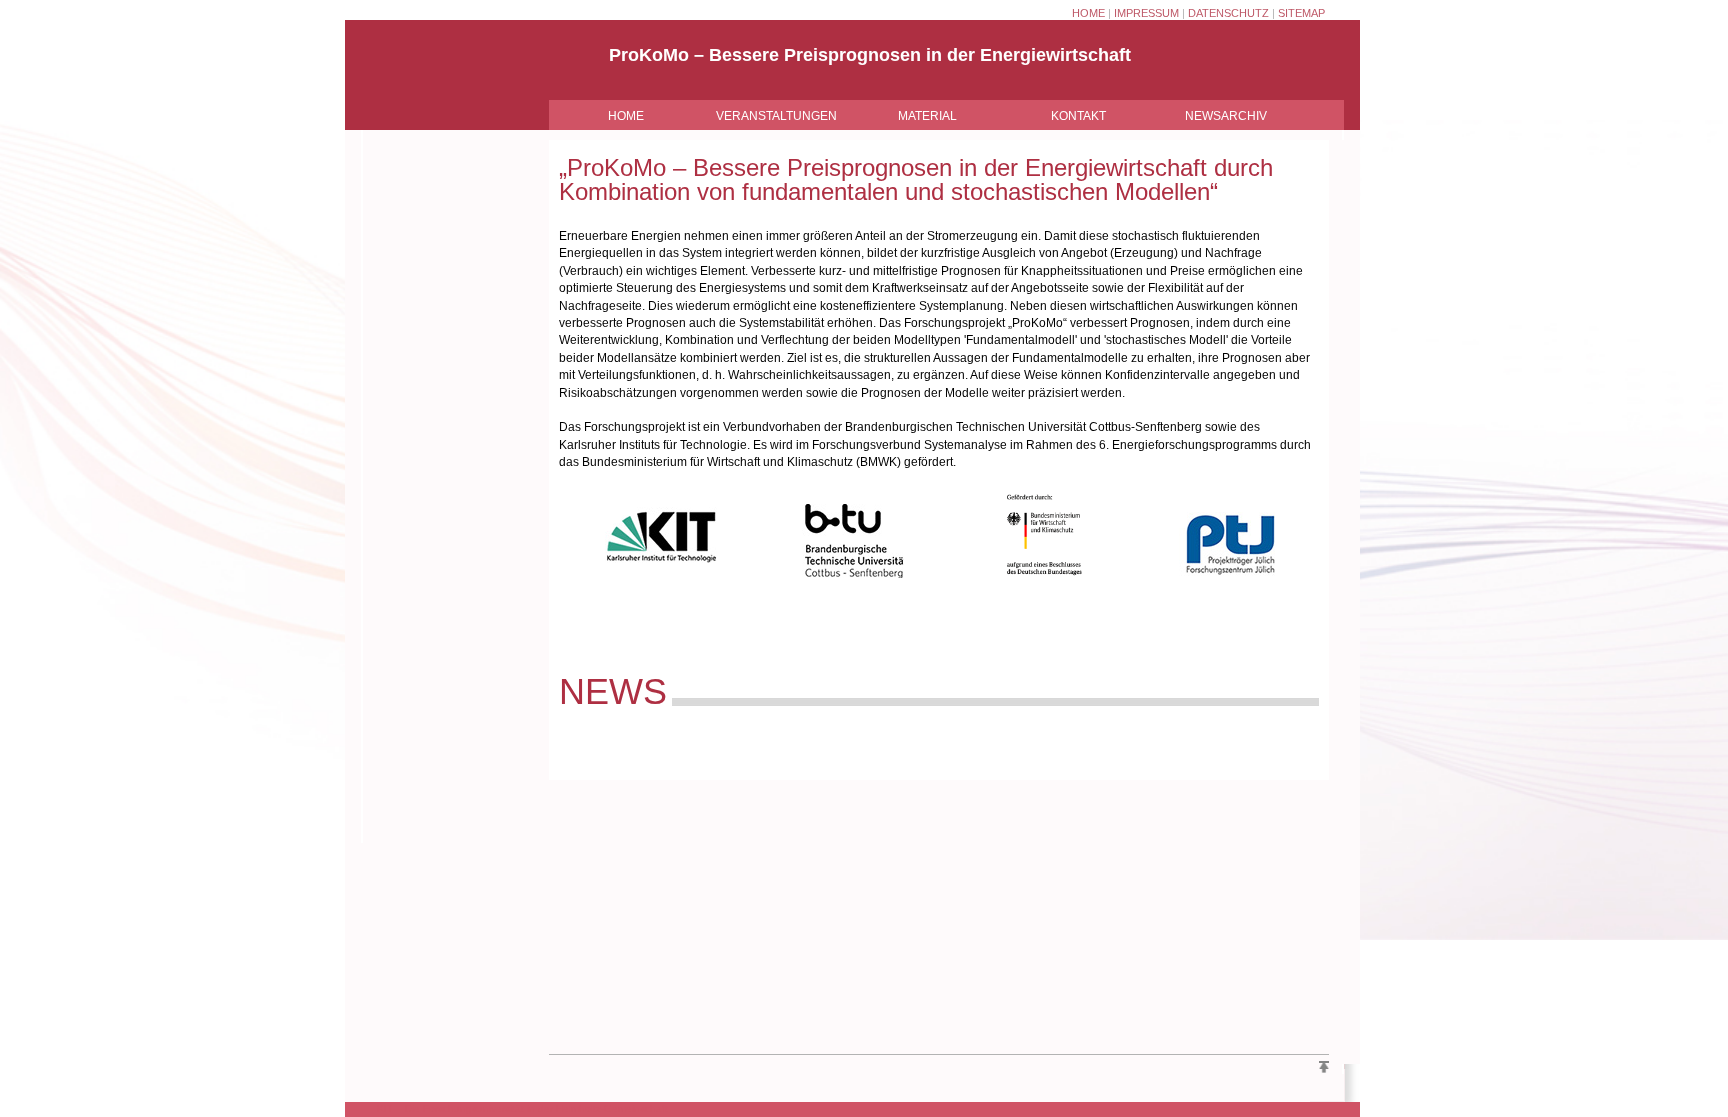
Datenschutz (1228, 13)
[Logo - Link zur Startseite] (439, 97)
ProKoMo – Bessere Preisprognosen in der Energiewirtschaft (870, 55)
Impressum (1146, 13)
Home (1088, 13)
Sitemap (1301, 13)
